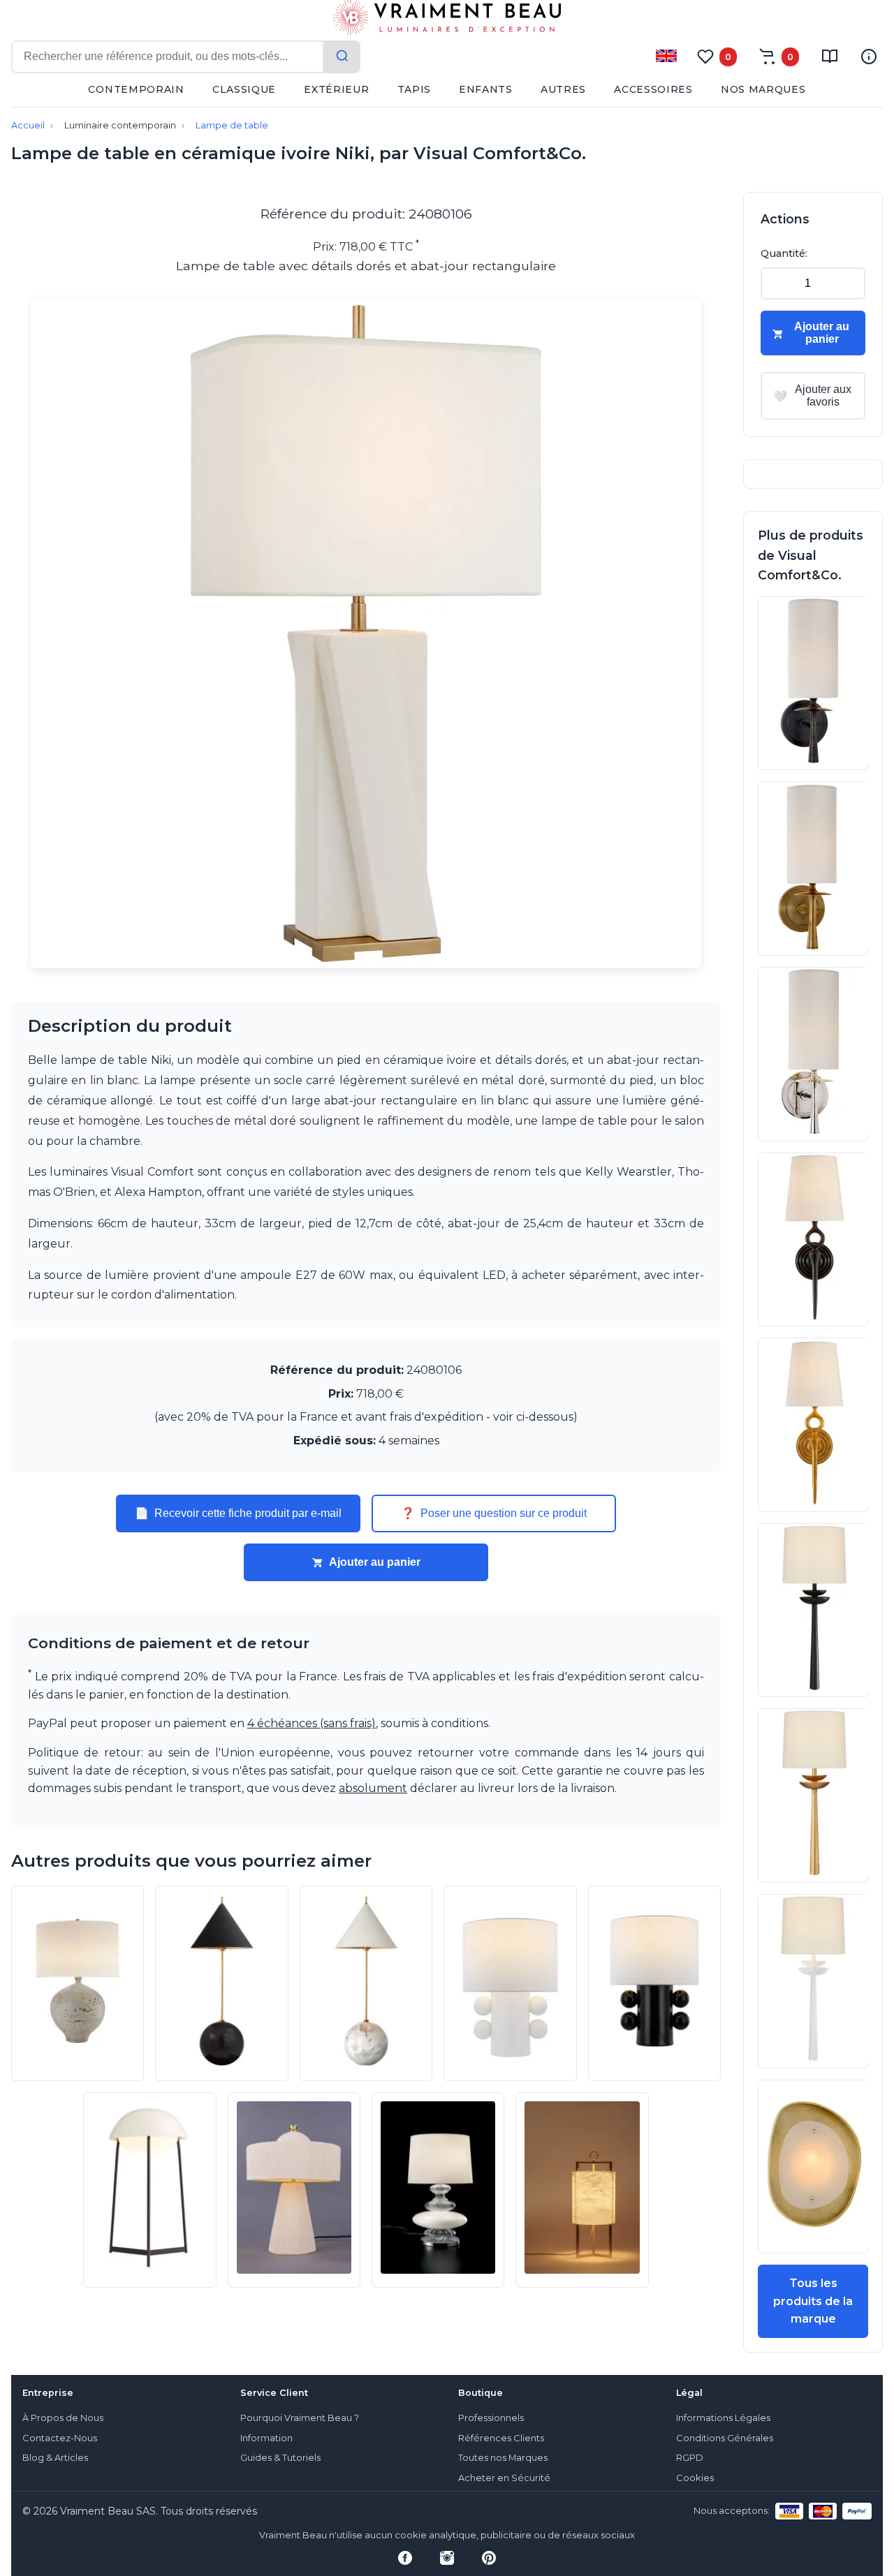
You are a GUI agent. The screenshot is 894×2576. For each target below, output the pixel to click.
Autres (563, 89)
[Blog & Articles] (830, 57)
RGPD (690, 2458)
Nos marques (763, 89)
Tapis (415, 89)
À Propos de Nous (63, 2418)
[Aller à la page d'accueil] (447, 20)
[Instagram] (447, 2558)
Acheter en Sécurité (504, 2478)
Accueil (28, 125)
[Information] (869, 57)
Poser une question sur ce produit (494, 1513)
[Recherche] (342, 57)
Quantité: (784, 253)
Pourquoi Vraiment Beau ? (300, 2418)
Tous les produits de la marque (813, 2301)
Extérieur (336, 89)
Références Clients (501, 2438)
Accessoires (653, 89)
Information (266, 2438)
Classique (244, 89)
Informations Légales (723, 2418)
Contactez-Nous (60, 2438)
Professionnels (491, 2418)
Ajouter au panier (375, 1562)
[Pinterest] (489, 2558)
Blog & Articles (55, 2458)
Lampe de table (232, 125)
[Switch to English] (666, 56)
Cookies (695, 2478)
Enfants (486, 89)
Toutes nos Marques (503, 2458)
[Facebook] (405, 2558)
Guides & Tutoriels (280, 2458)
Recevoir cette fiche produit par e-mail (238, 1513)
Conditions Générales (725, 2438)
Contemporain (136, 89)
